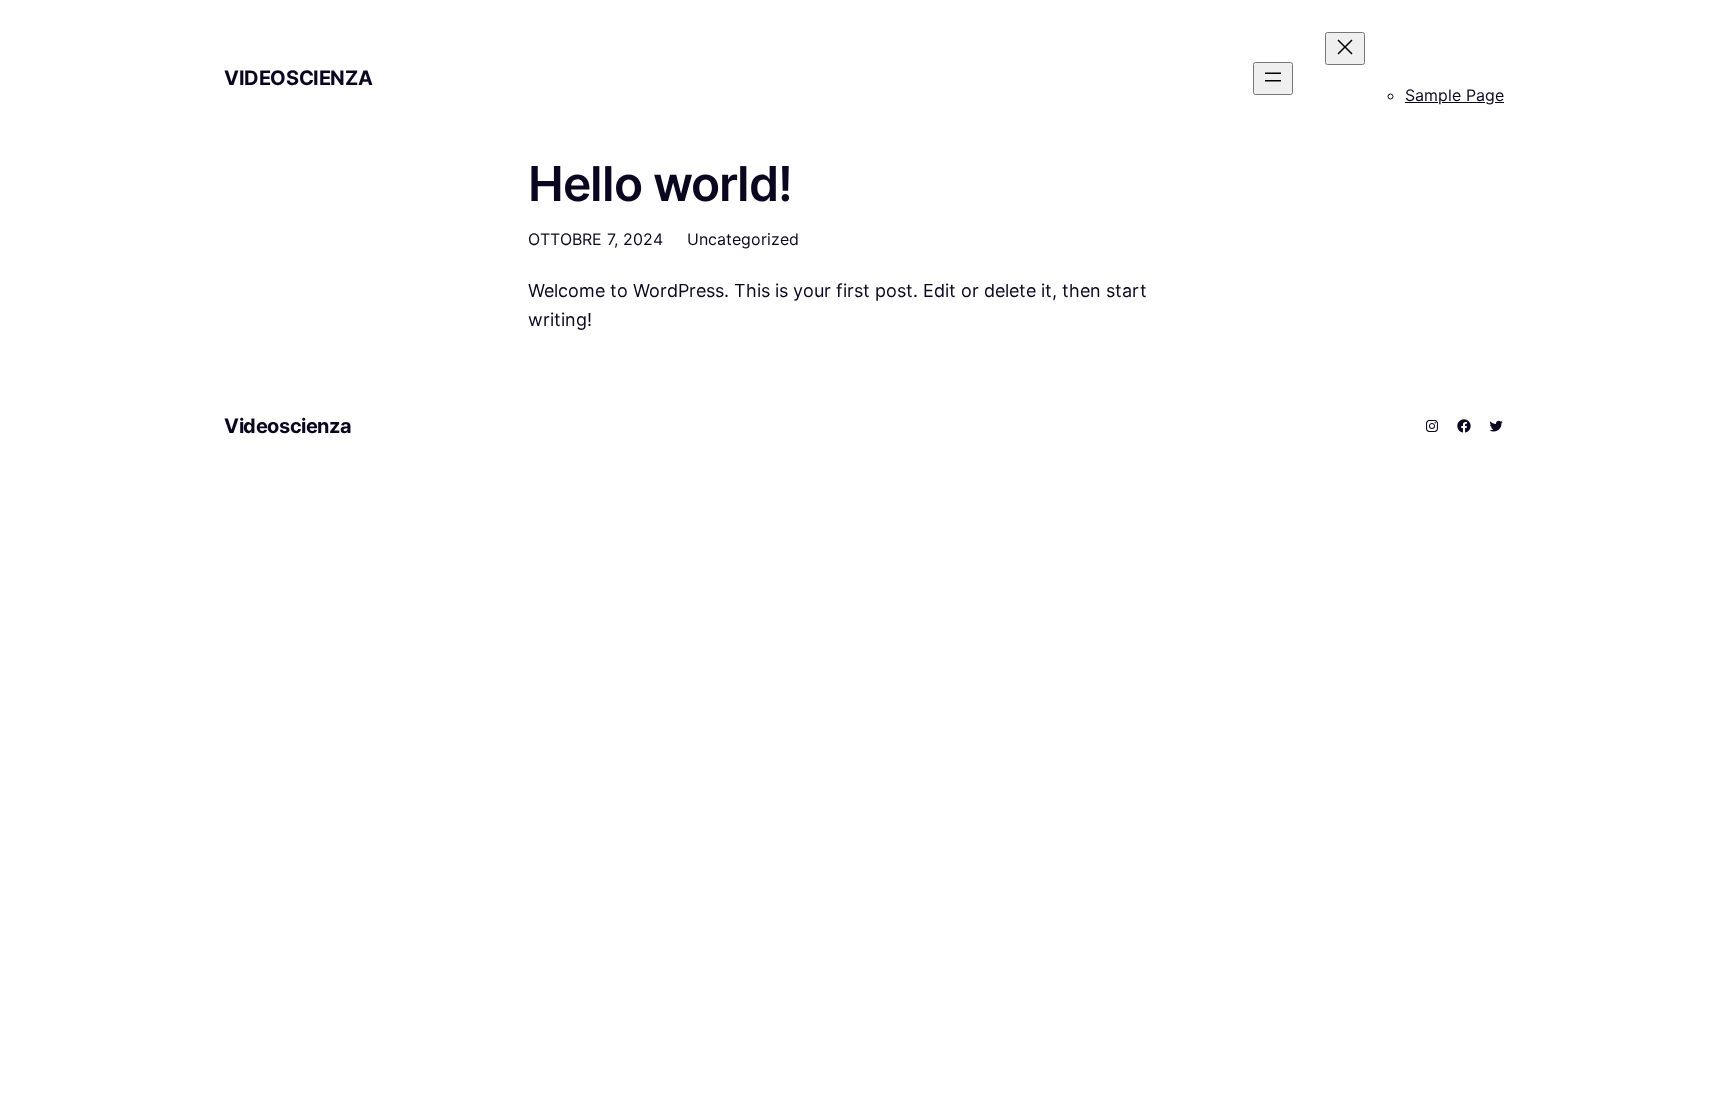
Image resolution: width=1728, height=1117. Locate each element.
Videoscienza (298, 78)
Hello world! (660, 183)
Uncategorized (743, 239)
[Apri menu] (1273, 78)
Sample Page (1454, 95)
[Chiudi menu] (1345, 48)
